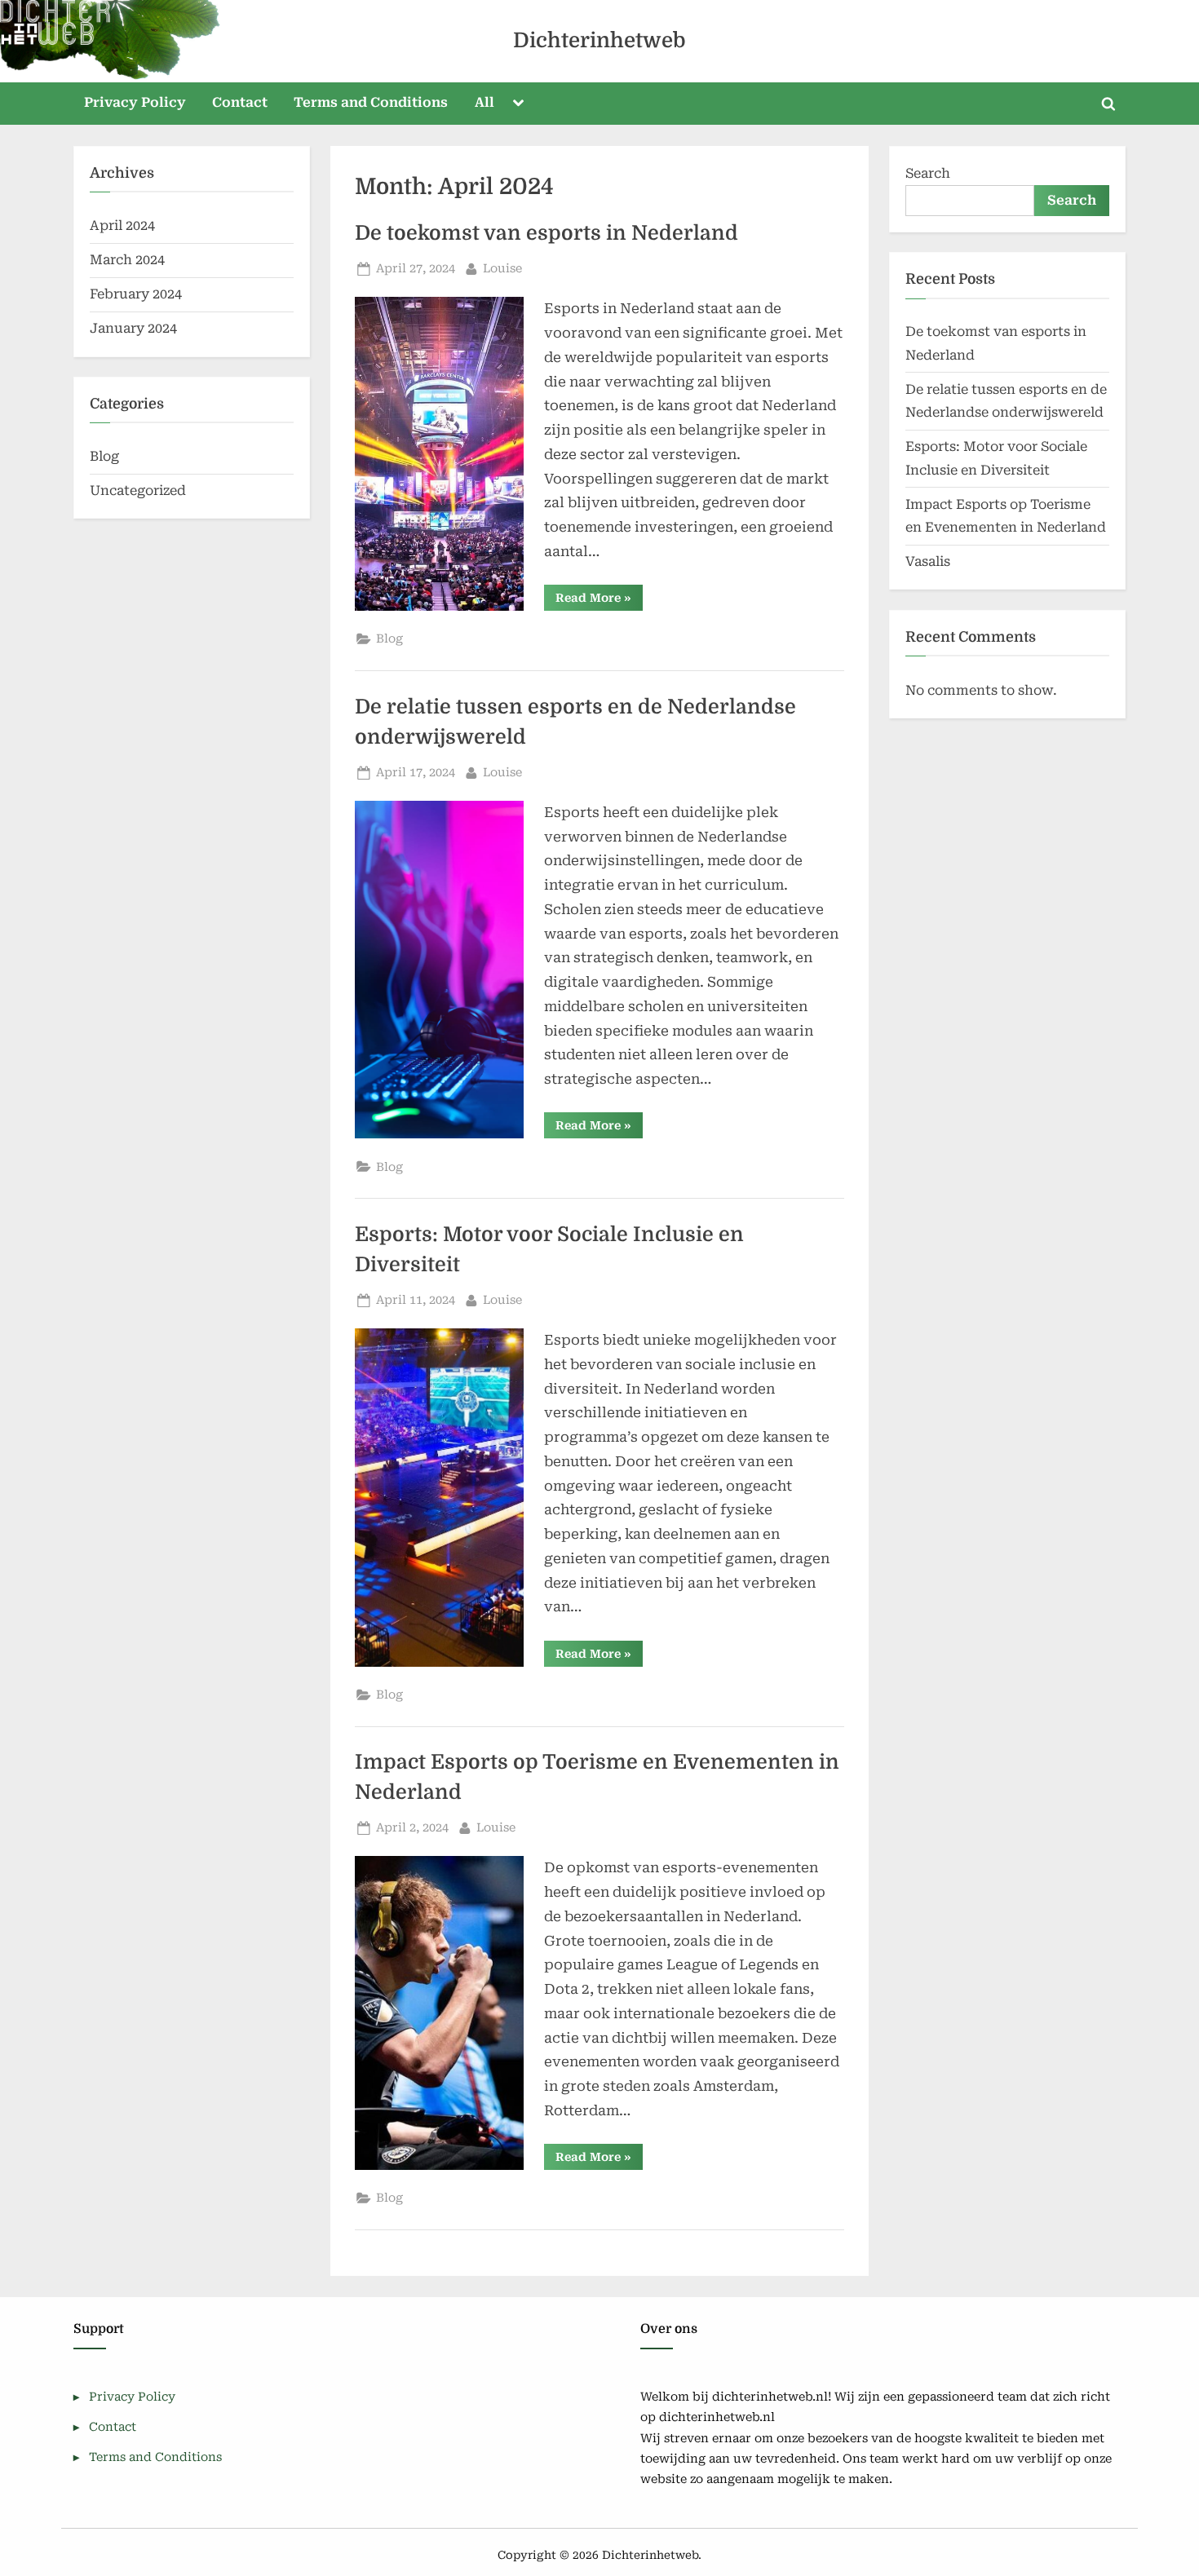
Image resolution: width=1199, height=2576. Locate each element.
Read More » (599, 601)
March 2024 (127, 260)
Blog (389, 639)
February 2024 (136, 294)
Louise (502, 268)
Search (928, 173)
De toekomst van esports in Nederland (546, 233)
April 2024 (122, 225)
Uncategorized (138, 490)
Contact (240, 102)
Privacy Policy (135, 102)
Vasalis (928, 561)
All (484, 102)
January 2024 (133, 328)
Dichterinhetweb (599, 40)
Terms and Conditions (371, 102)
